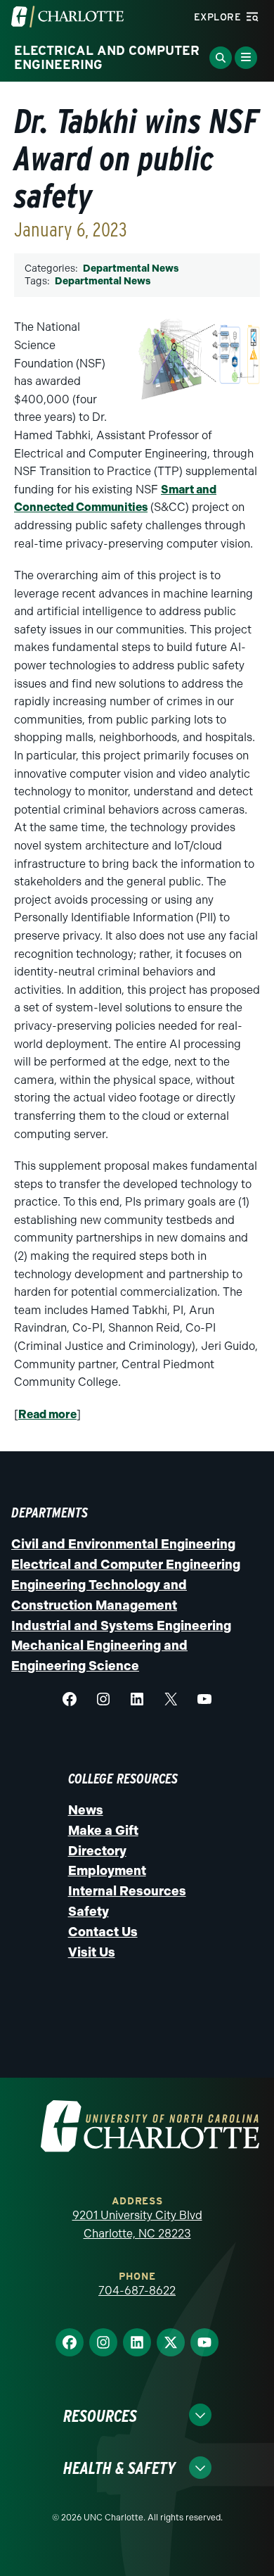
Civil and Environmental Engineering (123, 1544)
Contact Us (103, 1932)
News (86, 1810)
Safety (89, 1912)
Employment (107, 1871)
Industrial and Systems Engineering (121, 1626)
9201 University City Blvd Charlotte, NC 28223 (137, 2224)
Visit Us (92, 1952)
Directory (97, 1851)
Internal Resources (127, 1891)
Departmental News (131, 269)
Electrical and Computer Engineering (126, 1565)
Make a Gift (103, 1831)
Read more (47, 1414)
